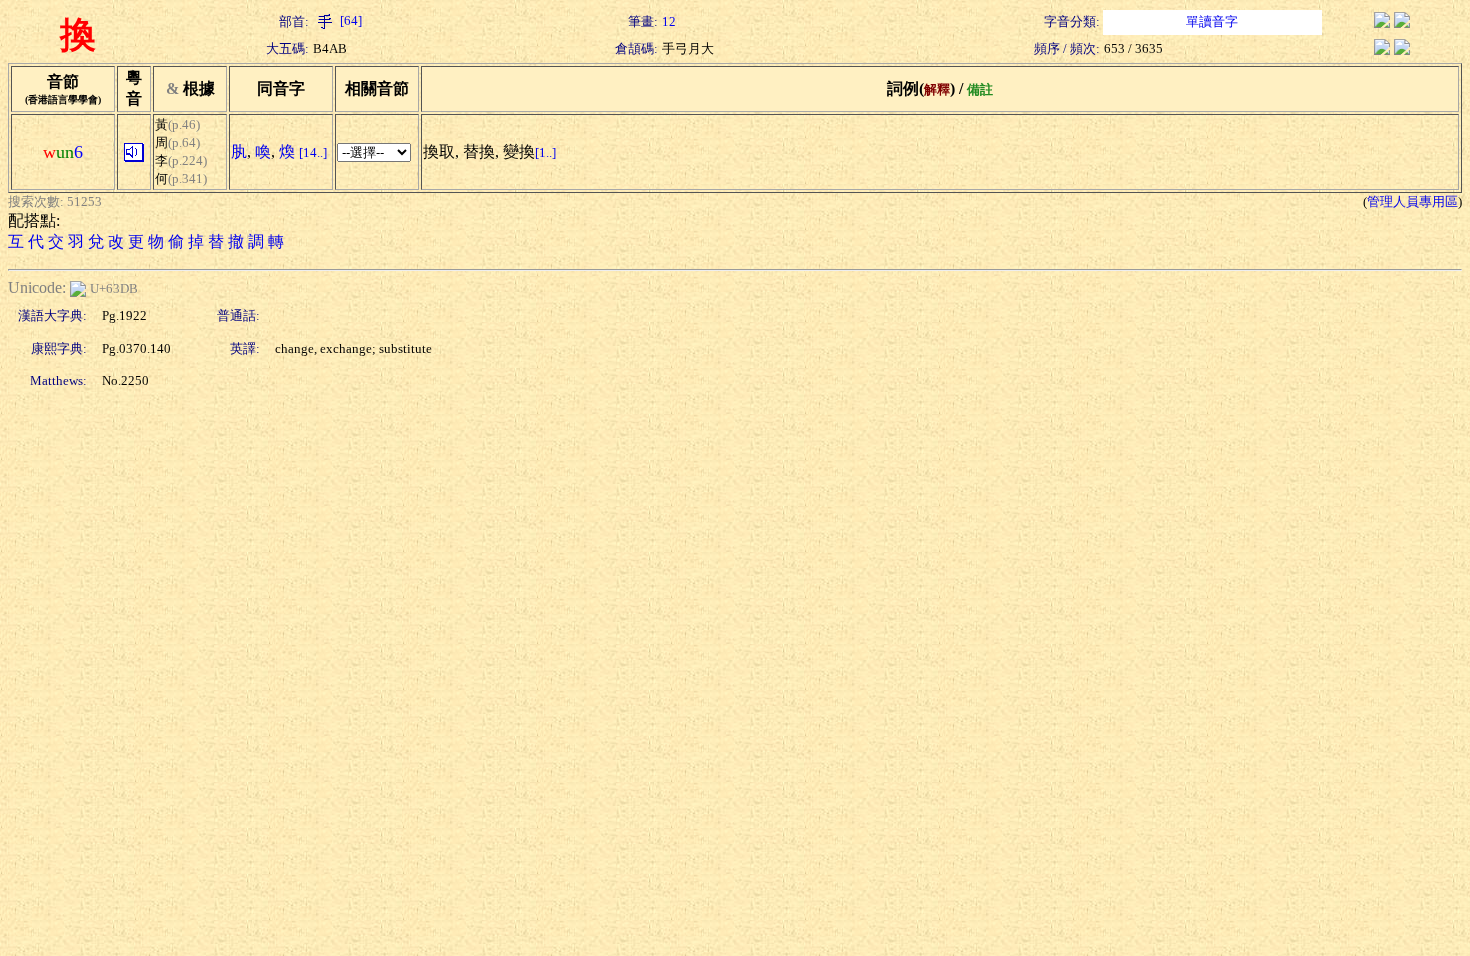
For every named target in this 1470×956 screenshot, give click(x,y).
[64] (349, 20)
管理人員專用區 (1412, 201)
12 (669, 21)
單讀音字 (1212, 21)
